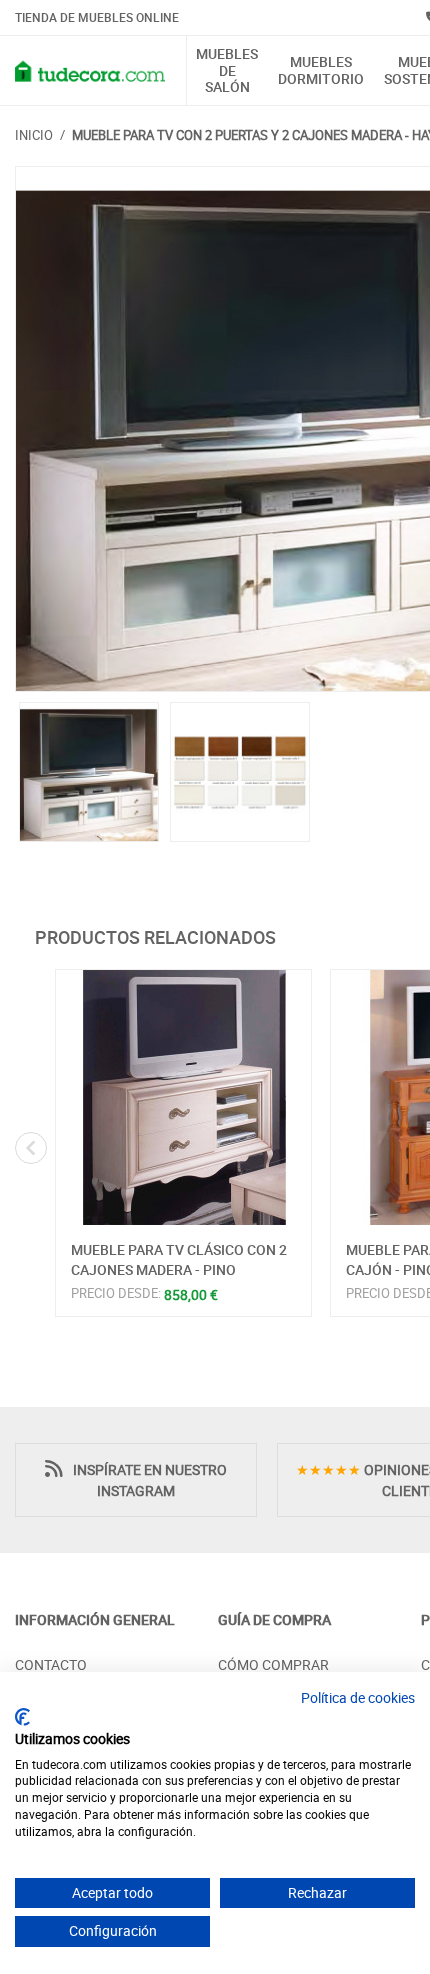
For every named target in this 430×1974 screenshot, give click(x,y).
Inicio (34, 135)
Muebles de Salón (227, 71)
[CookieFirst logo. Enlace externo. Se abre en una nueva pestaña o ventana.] (22, 1717)
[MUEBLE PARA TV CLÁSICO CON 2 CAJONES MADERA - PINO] (183, 1097)
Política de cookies (358, 1697)
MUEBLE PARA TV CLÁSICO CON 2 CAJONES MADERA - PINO (179, 1259)
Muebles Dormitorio (321, 71)
